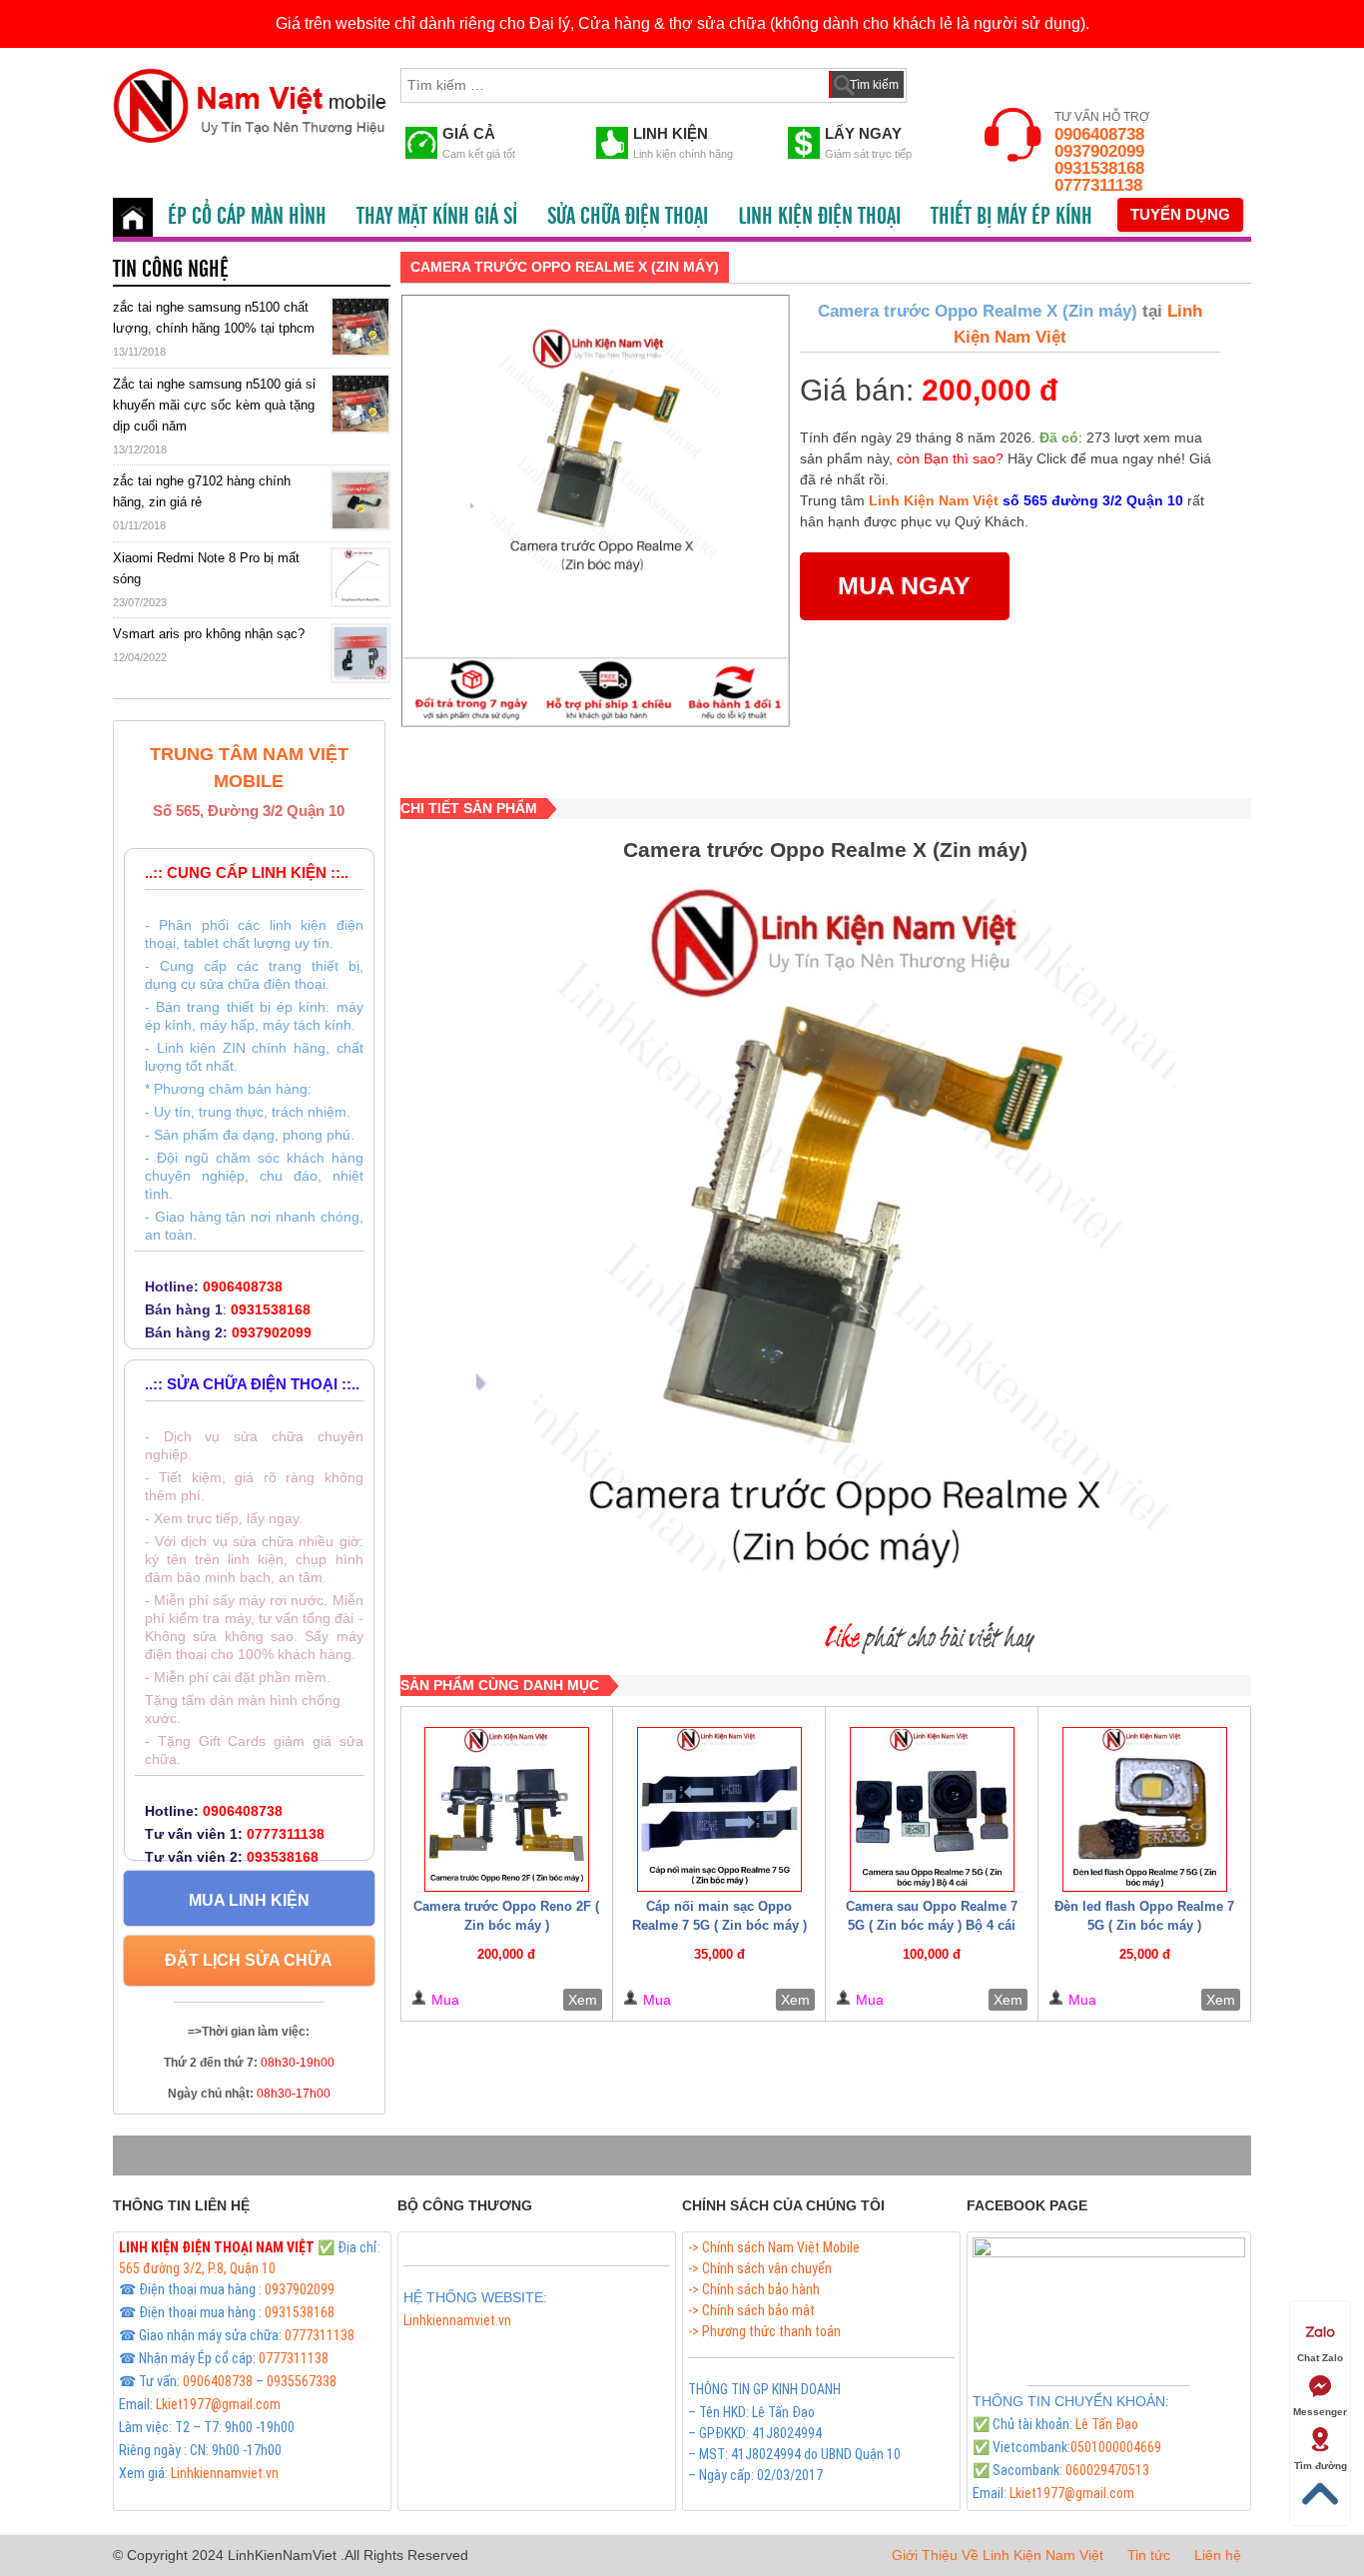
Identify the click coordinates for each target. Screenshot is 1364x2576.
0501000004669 (1116, 2447)
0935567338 (302, 2381)
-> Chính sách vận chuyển (760, 2268)
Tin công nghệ (171, 270)
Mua (445, 2000)
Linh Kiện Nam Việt (934, 500)
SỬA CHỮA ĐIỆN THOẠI (628, 217)
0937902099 (1099, 151)
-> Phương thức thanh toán (764, 2331)
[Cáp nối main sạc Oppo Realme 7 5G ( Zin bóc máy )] (719, 1809)
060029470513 (1107, 2470)
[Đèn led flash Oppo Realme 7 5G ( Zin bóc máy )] (1144, 1809)
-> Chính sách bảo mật (751, 2310)
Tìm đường (1321, 2466)
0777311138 (1098, 185)
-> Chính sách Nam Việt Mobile (774, 2247)
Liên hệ (1218, 2555)
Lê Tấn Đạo (1107, 2424)
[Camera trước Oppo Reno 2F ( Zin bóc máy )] (507, 1809)
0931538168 (1099, 168)
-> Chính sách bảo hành (754, 2289)
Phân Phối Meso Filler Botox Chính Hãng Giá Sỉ (532, 2343)
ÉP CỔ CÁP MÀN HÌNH (247, 217)
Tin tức (1149, 2555)
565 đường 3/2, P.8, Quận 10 (197, 2268)
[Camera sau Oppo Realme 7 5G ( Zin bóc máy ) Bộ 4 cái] (932, 1809)
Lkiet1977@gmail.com (218, 2404)
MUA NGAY (904, 585)
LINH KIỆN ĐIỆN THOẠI (819, 217)
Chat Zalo (1320, 2358)
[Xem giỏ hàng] (941, 81)
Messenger (1320, 2412)
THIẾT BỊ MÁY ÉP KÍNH (1012, 217)
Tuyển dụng (1180, 214)
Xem (583, 2000)
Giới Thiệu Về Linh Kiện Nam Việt (998, 2555)
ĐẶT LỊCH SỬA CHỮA (249, 1960)
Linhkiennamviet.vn (225, 2473)
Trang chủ (133, 217)
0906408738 (1099, 134)
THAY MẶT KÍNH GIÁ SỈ (437, 217)
